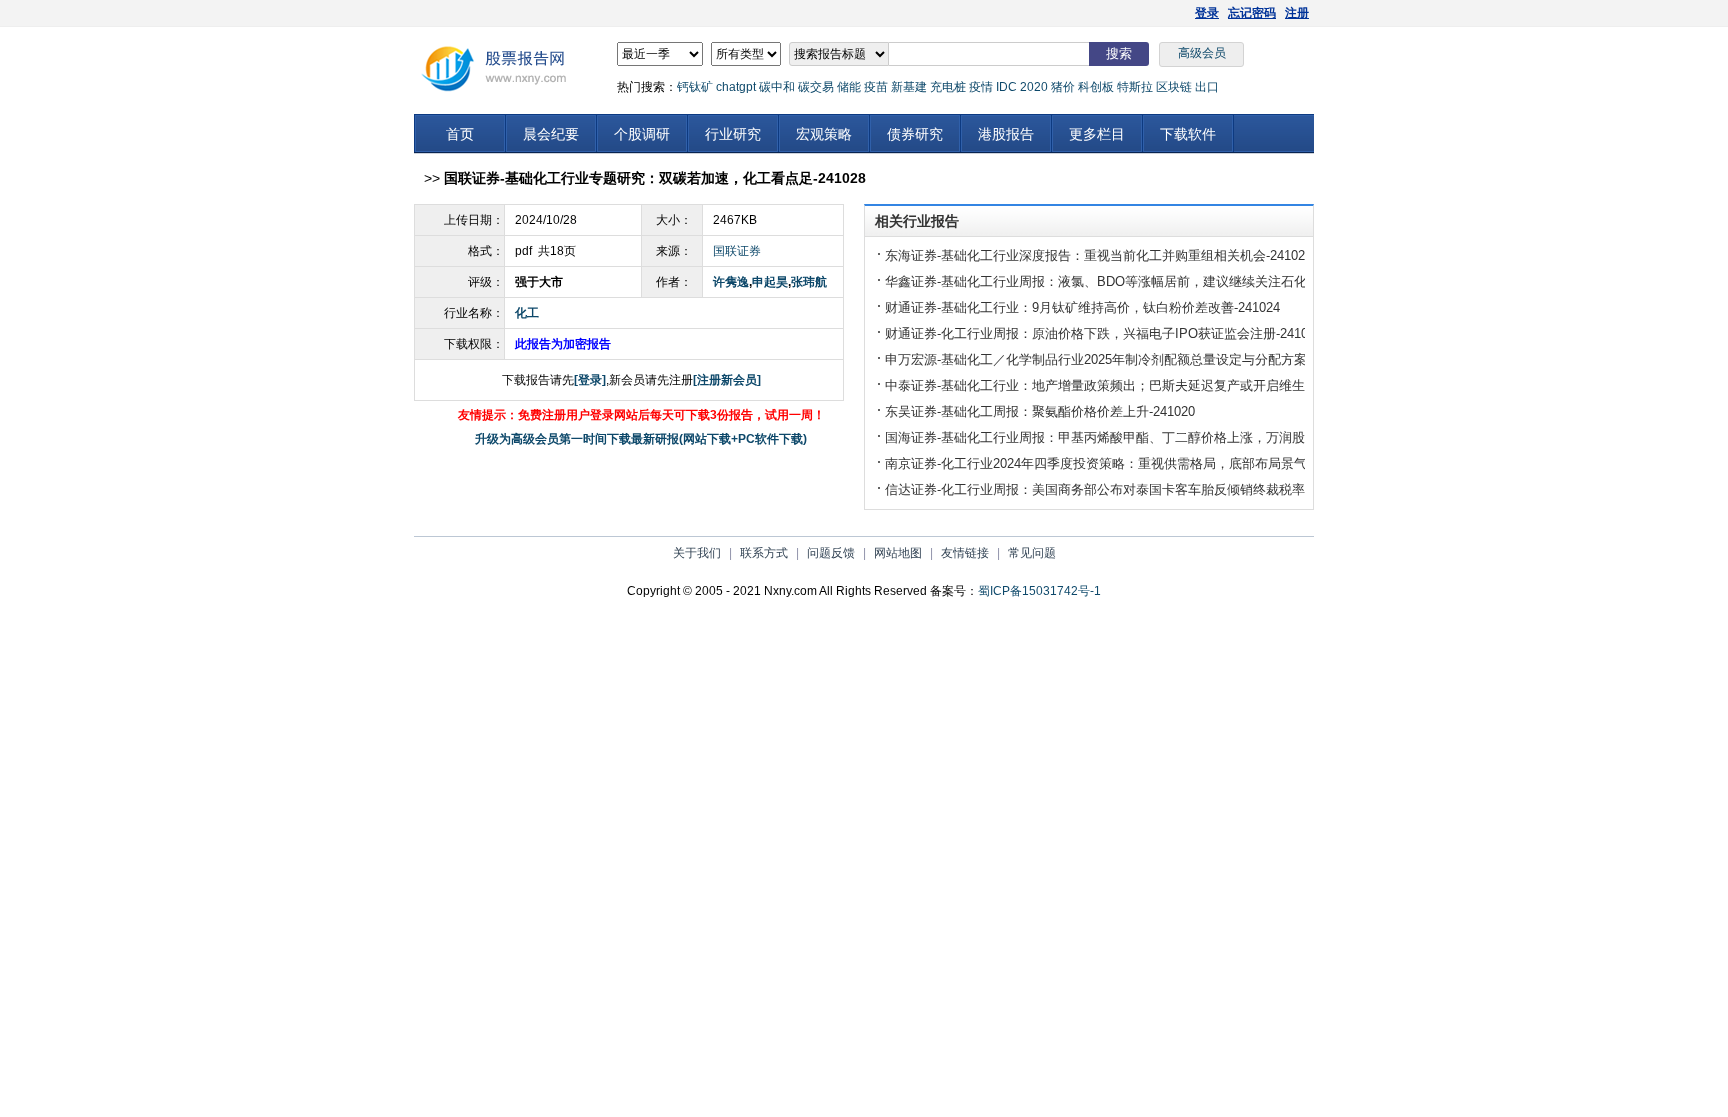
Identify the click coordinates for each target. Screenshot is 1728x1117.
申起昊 (770, 282)
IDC (1006, 87)
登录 (1207, 13)
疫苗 (876, 87)
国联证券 (737, 251)
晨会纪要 (551, 134)
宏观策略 (824, 134)
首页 (460, 134)
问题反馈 (831, 553)
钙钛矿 (695, 87)
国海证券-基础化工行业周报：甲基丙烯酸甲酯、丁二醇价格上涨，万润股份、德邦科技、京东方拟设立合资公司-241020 (1228, 437)
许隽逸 (731, 282)
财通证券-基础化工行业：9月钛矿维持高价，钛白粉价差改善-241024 (1082, 307)
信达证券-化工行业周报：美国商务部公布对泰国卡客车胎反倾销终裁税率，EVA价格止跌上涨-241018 (1176, 489)
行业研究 (733, 134)
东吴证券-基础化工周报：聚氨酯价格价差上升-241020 (1040, 411)
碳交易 (816, 87)
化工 (527, 313)
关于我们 (697, 553)
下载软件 (1188, 134)
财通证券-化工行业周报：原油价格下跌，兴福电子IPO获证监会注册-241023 (1103, 333)
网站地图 (898, 553)
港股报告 (1006, 134)
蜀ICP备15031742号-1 (1039, 591)
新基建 (909, 87)
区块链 (1174, 87)
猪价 (1063, 87)
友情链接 (965, 553)
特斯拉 (1135, 87)
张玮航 (809, 282)
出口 (1207, 87)
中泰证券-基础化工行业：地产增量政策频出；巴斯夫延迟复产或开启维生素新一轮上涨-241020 (1157, 385)
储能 (849, 87)
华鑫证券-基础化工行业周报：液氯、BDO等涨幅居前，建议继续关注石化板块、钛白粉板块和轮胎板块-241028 (1203, 281)
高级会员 (1202, 53)
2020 (1034, 87)
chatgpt (736, 87)
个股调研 (642, 134)
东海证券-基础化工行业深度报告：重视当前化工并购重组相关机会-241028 (1098, 255)
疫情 (981, 87)
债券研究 (915, 134)
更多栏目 (1097, 134)
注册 (1297, 13)
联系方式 (764, 553)
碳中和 (777, 87)
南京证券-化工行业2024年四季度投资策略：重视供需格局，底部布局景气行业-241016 (1132, 463)
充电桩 (948, 87)
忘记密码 (1252, 13)
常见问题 (1032, 553)
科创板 (1096, 87)
